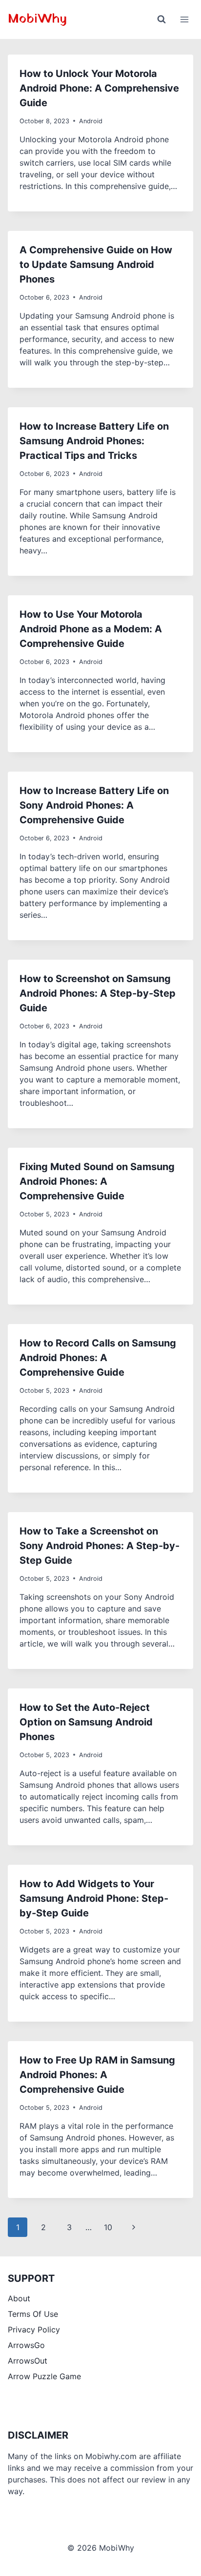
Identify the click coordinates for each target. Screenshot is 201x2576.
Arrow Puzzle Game (44, 2376)
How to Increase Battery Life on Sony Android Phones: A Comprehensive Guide (94, 805)
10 (108, 2227)
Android (91, 121)
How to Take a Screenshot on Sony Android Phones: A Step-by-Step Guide (100, 1546)
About (19, 2298)
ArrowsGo (26, 2345)
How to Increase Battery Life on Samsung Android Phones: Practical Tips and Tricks (94, 441)
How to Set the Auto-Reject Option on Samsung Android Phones (86, 1722)
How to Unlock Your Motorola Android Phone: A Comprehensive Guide (99, 88)
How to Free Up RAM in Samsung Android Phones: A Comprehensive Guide (97, 2075)
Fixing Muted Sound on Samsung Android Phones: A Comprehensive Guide (97, 1181)
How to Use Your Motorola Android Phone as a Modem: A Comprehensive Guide (91, 629)
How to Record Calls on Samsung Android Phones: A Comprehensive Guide (98, 1358)
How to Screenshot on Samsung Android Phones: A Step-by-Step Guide (98, 993)
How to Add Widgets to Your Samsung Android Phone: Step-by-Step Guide (94, 1898)
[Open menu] (184, 19)
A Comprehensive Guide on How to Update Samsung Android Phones (96, 265)
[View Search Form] (161, 19)
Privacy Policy (34, 2330)
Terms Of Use (33, 2314)
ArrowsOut (28, 2361)
